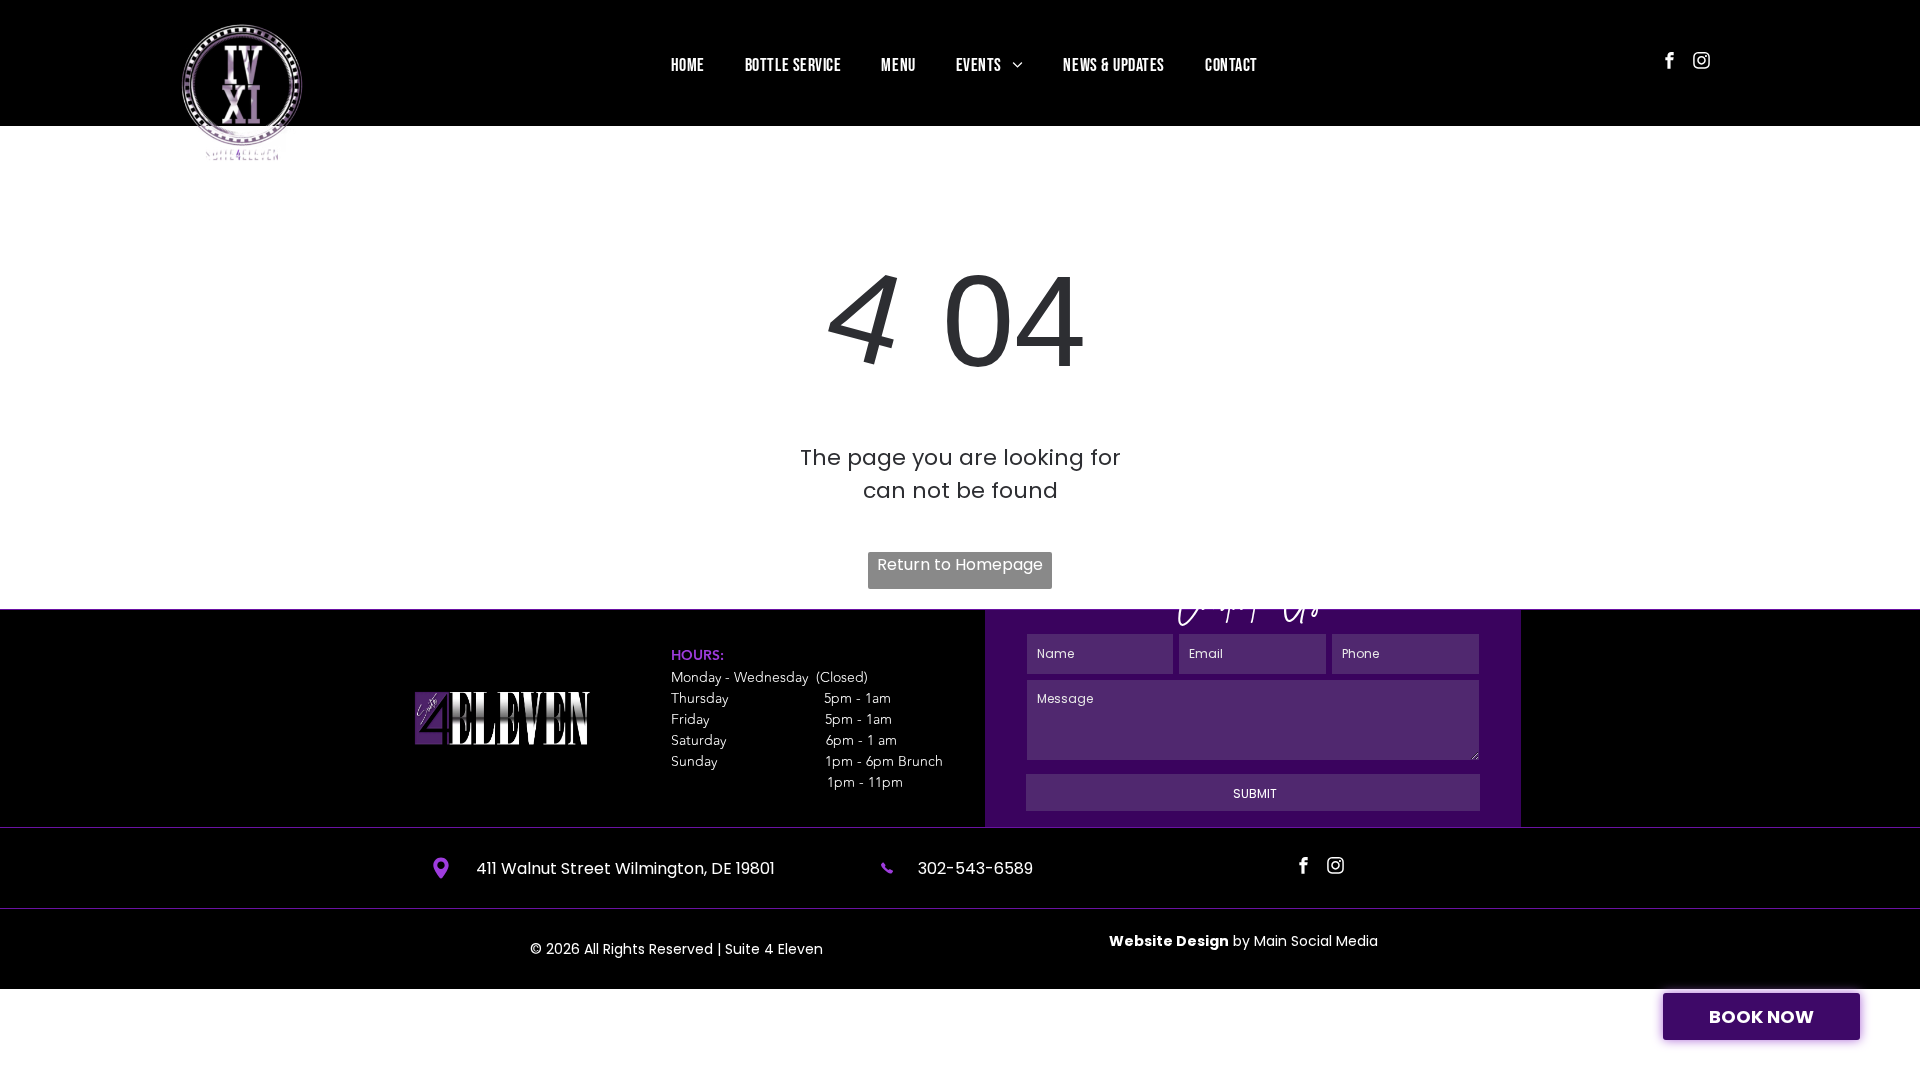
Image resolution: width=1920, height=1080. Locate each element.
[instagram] (1701, 63)
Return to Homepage (960, 564)
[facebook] (1669, 63)
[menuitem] (688, 65)
